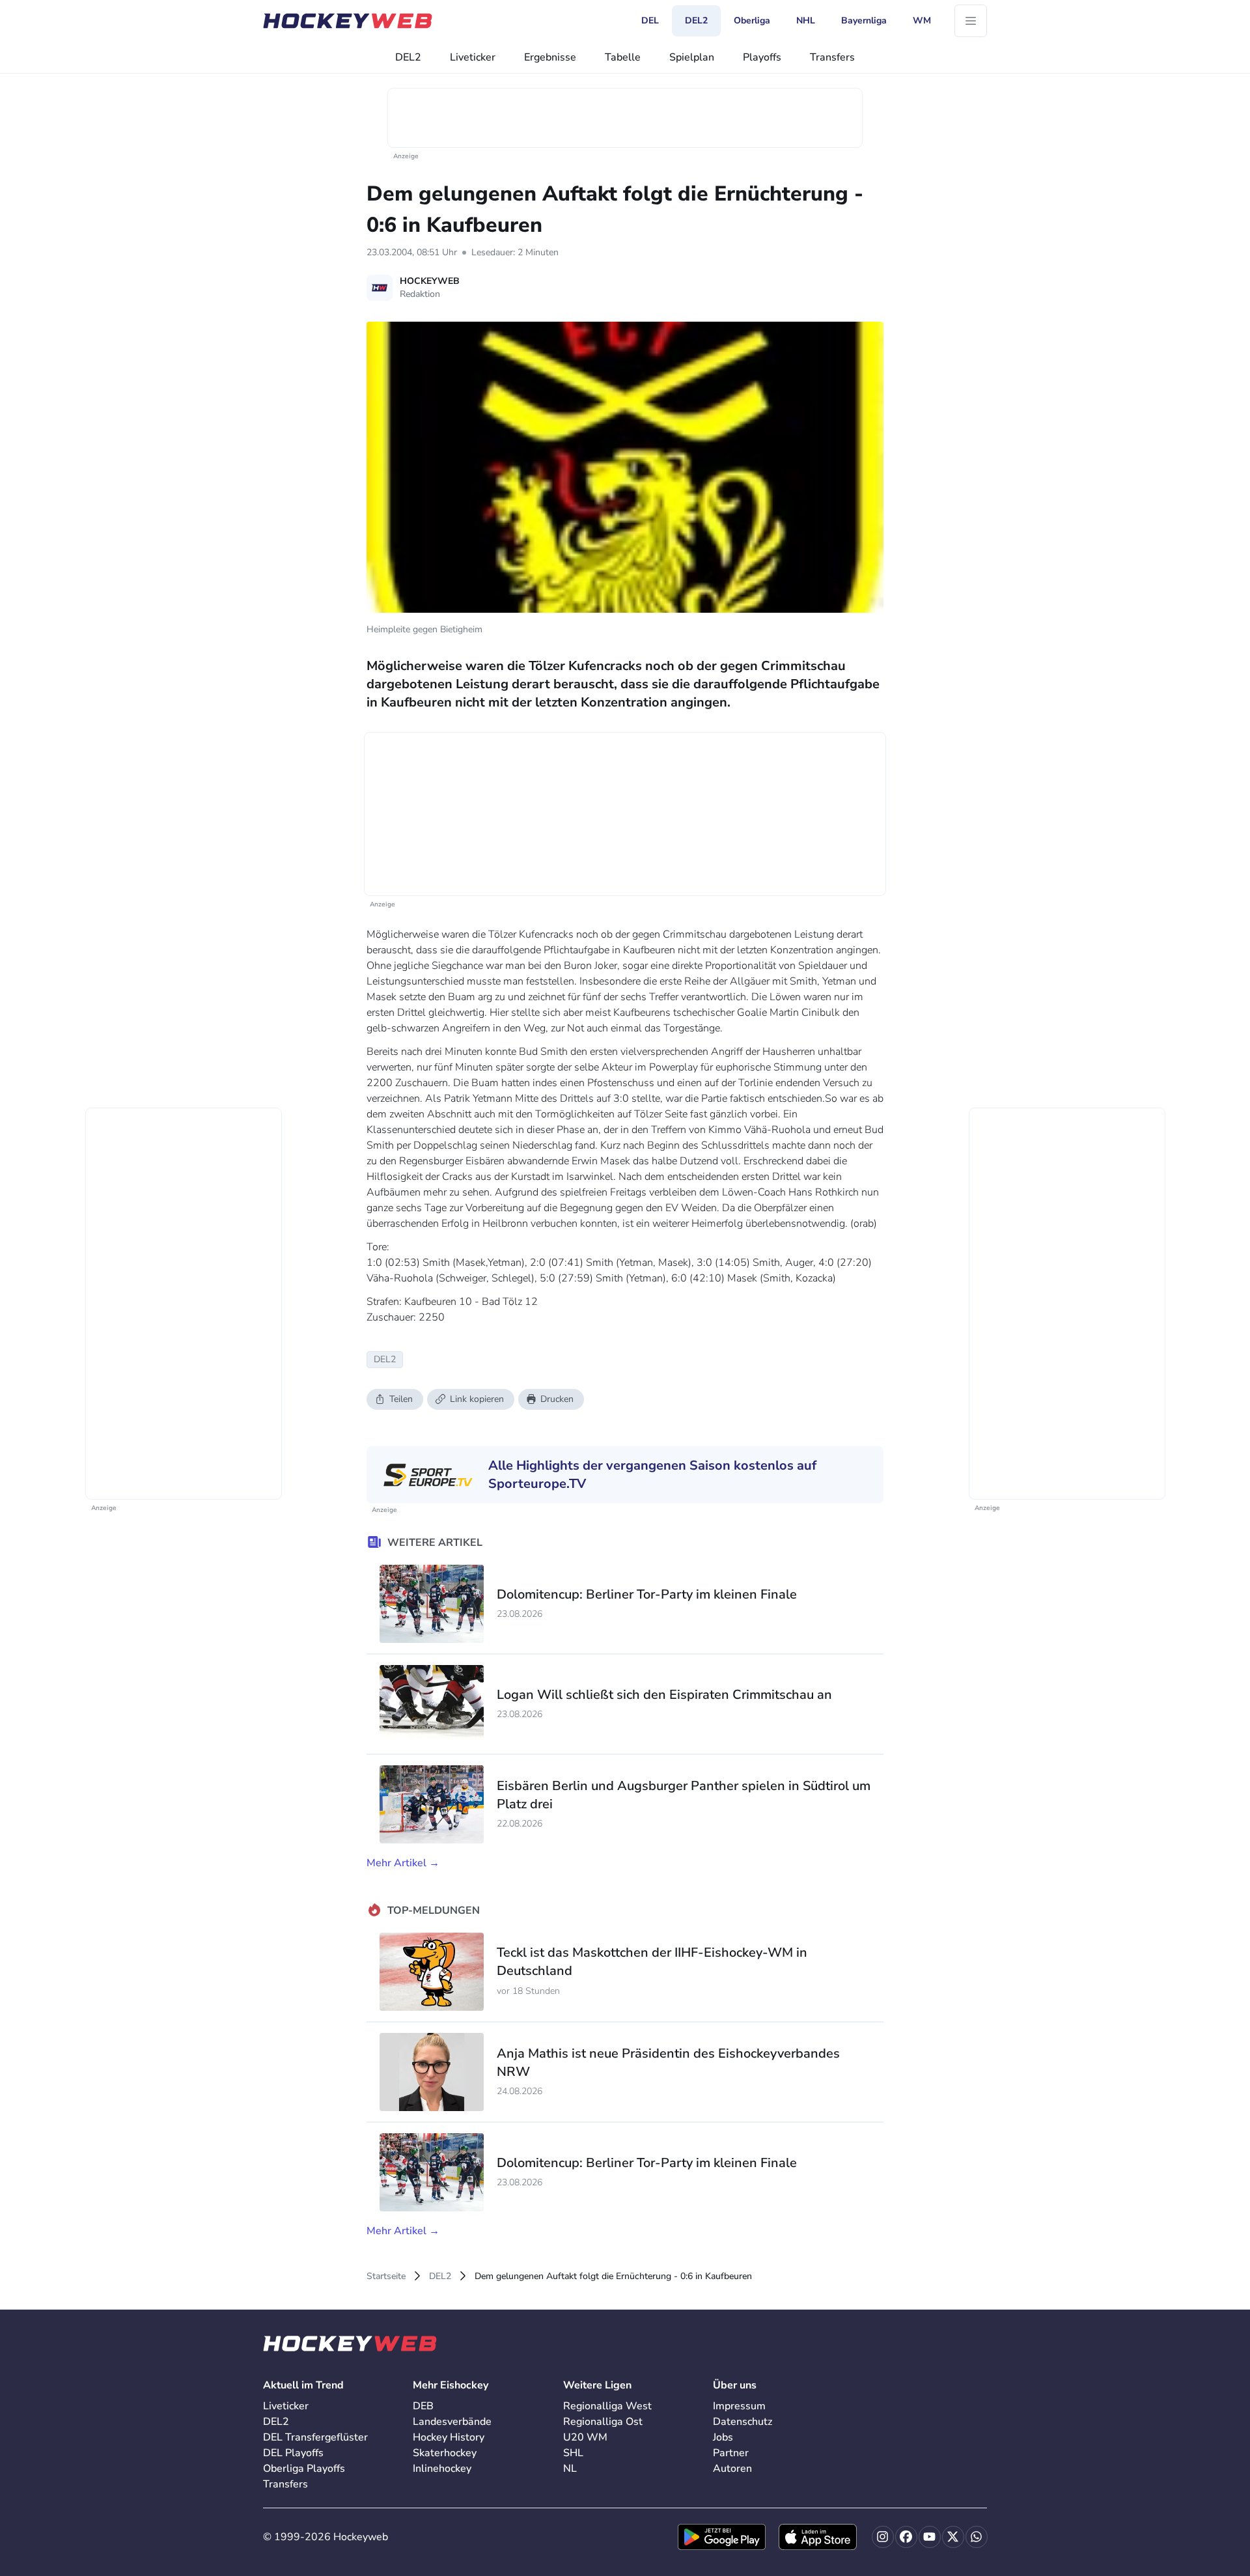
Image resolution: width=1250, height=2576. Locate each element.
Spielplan (692, 57)
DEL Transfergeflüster (315, 2437)
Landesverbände (452, 2422)
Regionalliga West (607, 2406)
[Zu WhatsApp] (977, 2537)
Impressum (739, 2406)
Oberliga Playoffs (304, 2469)
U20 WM (585, 2437)
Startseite (386, 2276)
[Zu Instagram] (883, 2537)
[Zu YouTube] (930, 2537)
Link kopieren (477, 1399)
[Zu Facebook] (906, 2537)
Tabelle (623, 57)
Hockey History (449, 2437)
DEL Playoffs (293, 2453)
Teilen (401, 1399)
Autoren (732, 2469)
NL (570, 2469)
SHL (573, 2453)
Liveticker (473, 57)
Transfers (832, 57)
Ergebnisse (550, 57)
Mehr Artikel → (403, 1863)
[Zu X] (953, 2537)
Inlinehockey (442, 2469)
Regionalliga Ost (603, 2422)
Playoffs (762, 57)
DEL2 (408, 57)
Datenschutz (743, 2422)
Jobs (723, 2437)
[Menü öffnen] (971, 21)
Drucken (557, 1399)
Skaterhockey (445, 2453)
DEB (423, 2406)
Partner (731, 2453)
